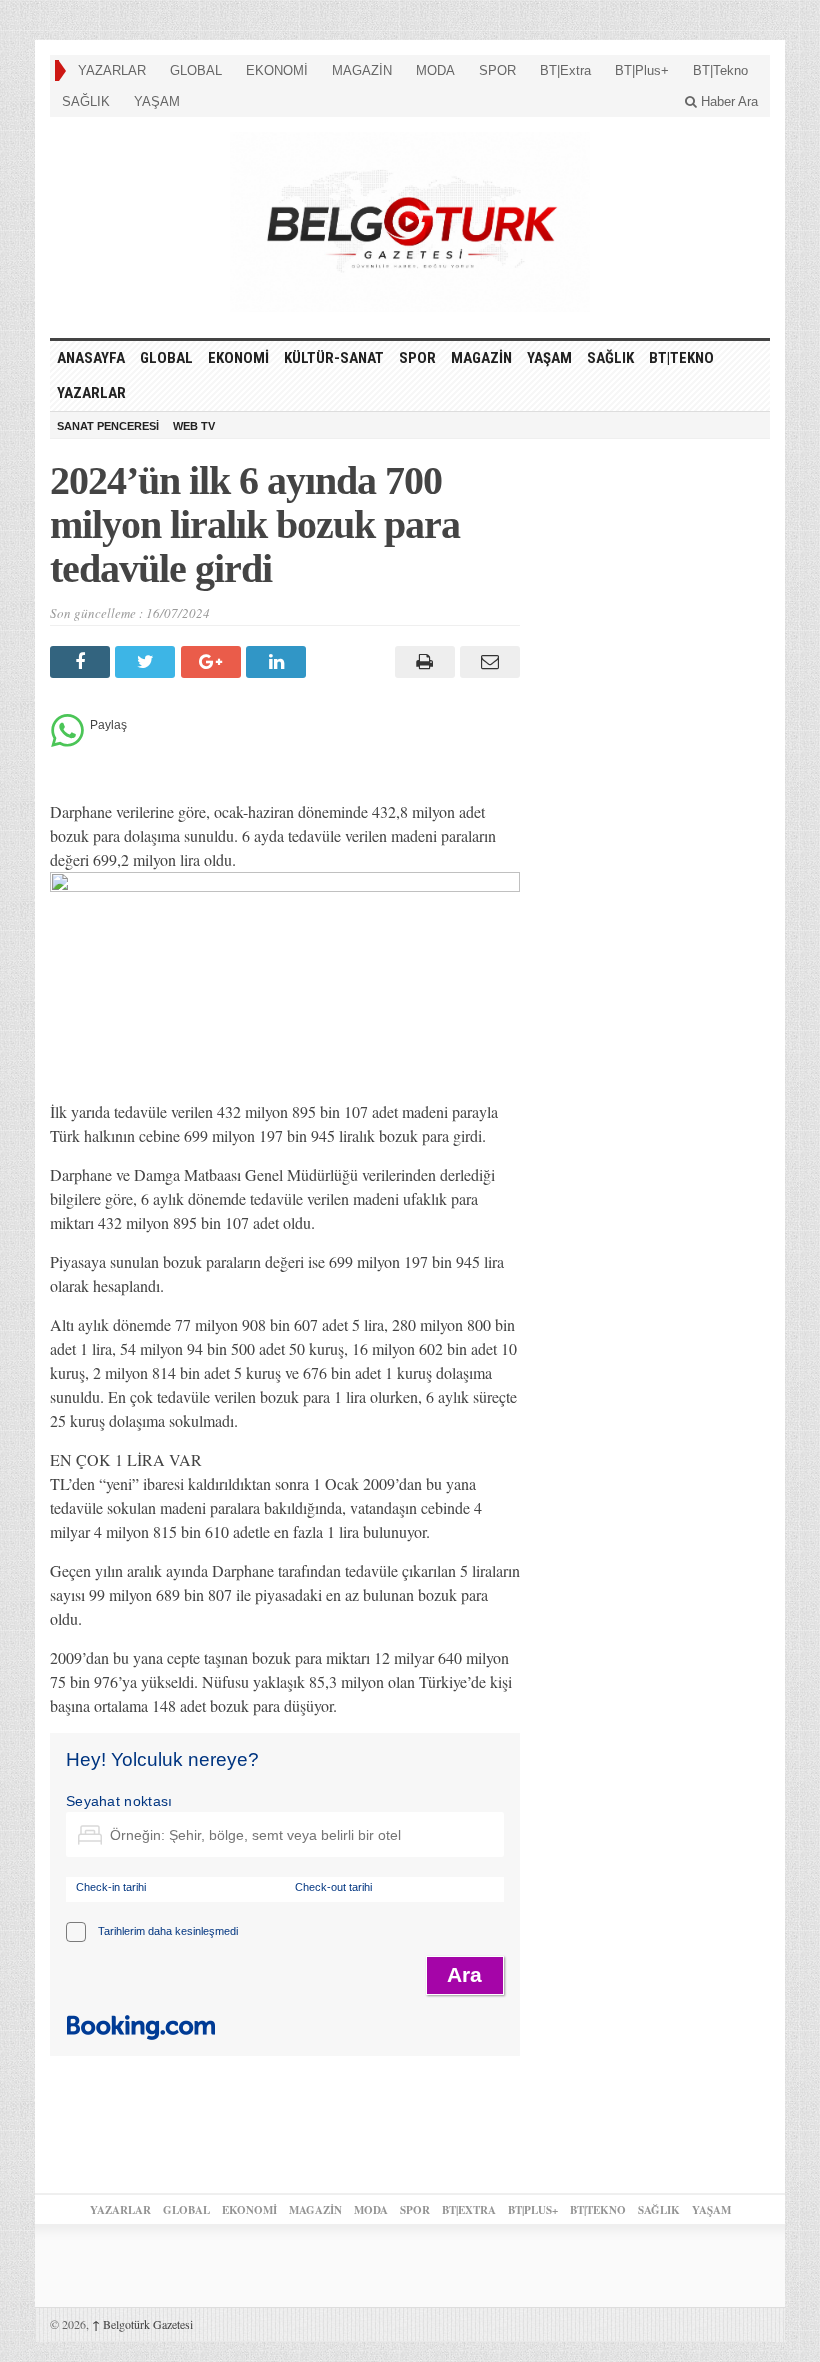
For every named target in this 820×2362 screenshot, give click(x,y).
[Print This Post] (421, 662)
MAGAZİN (362, 70)
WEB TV (194, 426)
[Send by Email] (487, 662)
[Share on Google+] (213, 662)
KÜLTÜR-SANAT (334, 358)
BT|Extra (565, 70)
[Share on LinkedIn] (278, 662)
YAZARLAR (112, 70)
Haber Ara (727, 101)
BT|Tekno (720, 70)
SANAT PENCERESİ (108, 426)
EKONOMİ (277, 70)
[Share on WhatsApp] (67, 741)
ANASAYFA (91, 358)
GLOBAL (196, 70)
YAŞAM (157, 101)
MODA (435, 70)
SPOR (497, 70)
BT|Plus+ (642, 70)
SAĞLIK (86, 101)
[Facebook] (82, 662)
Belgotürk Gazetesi (142, 2324)
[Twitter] (147, 662)
